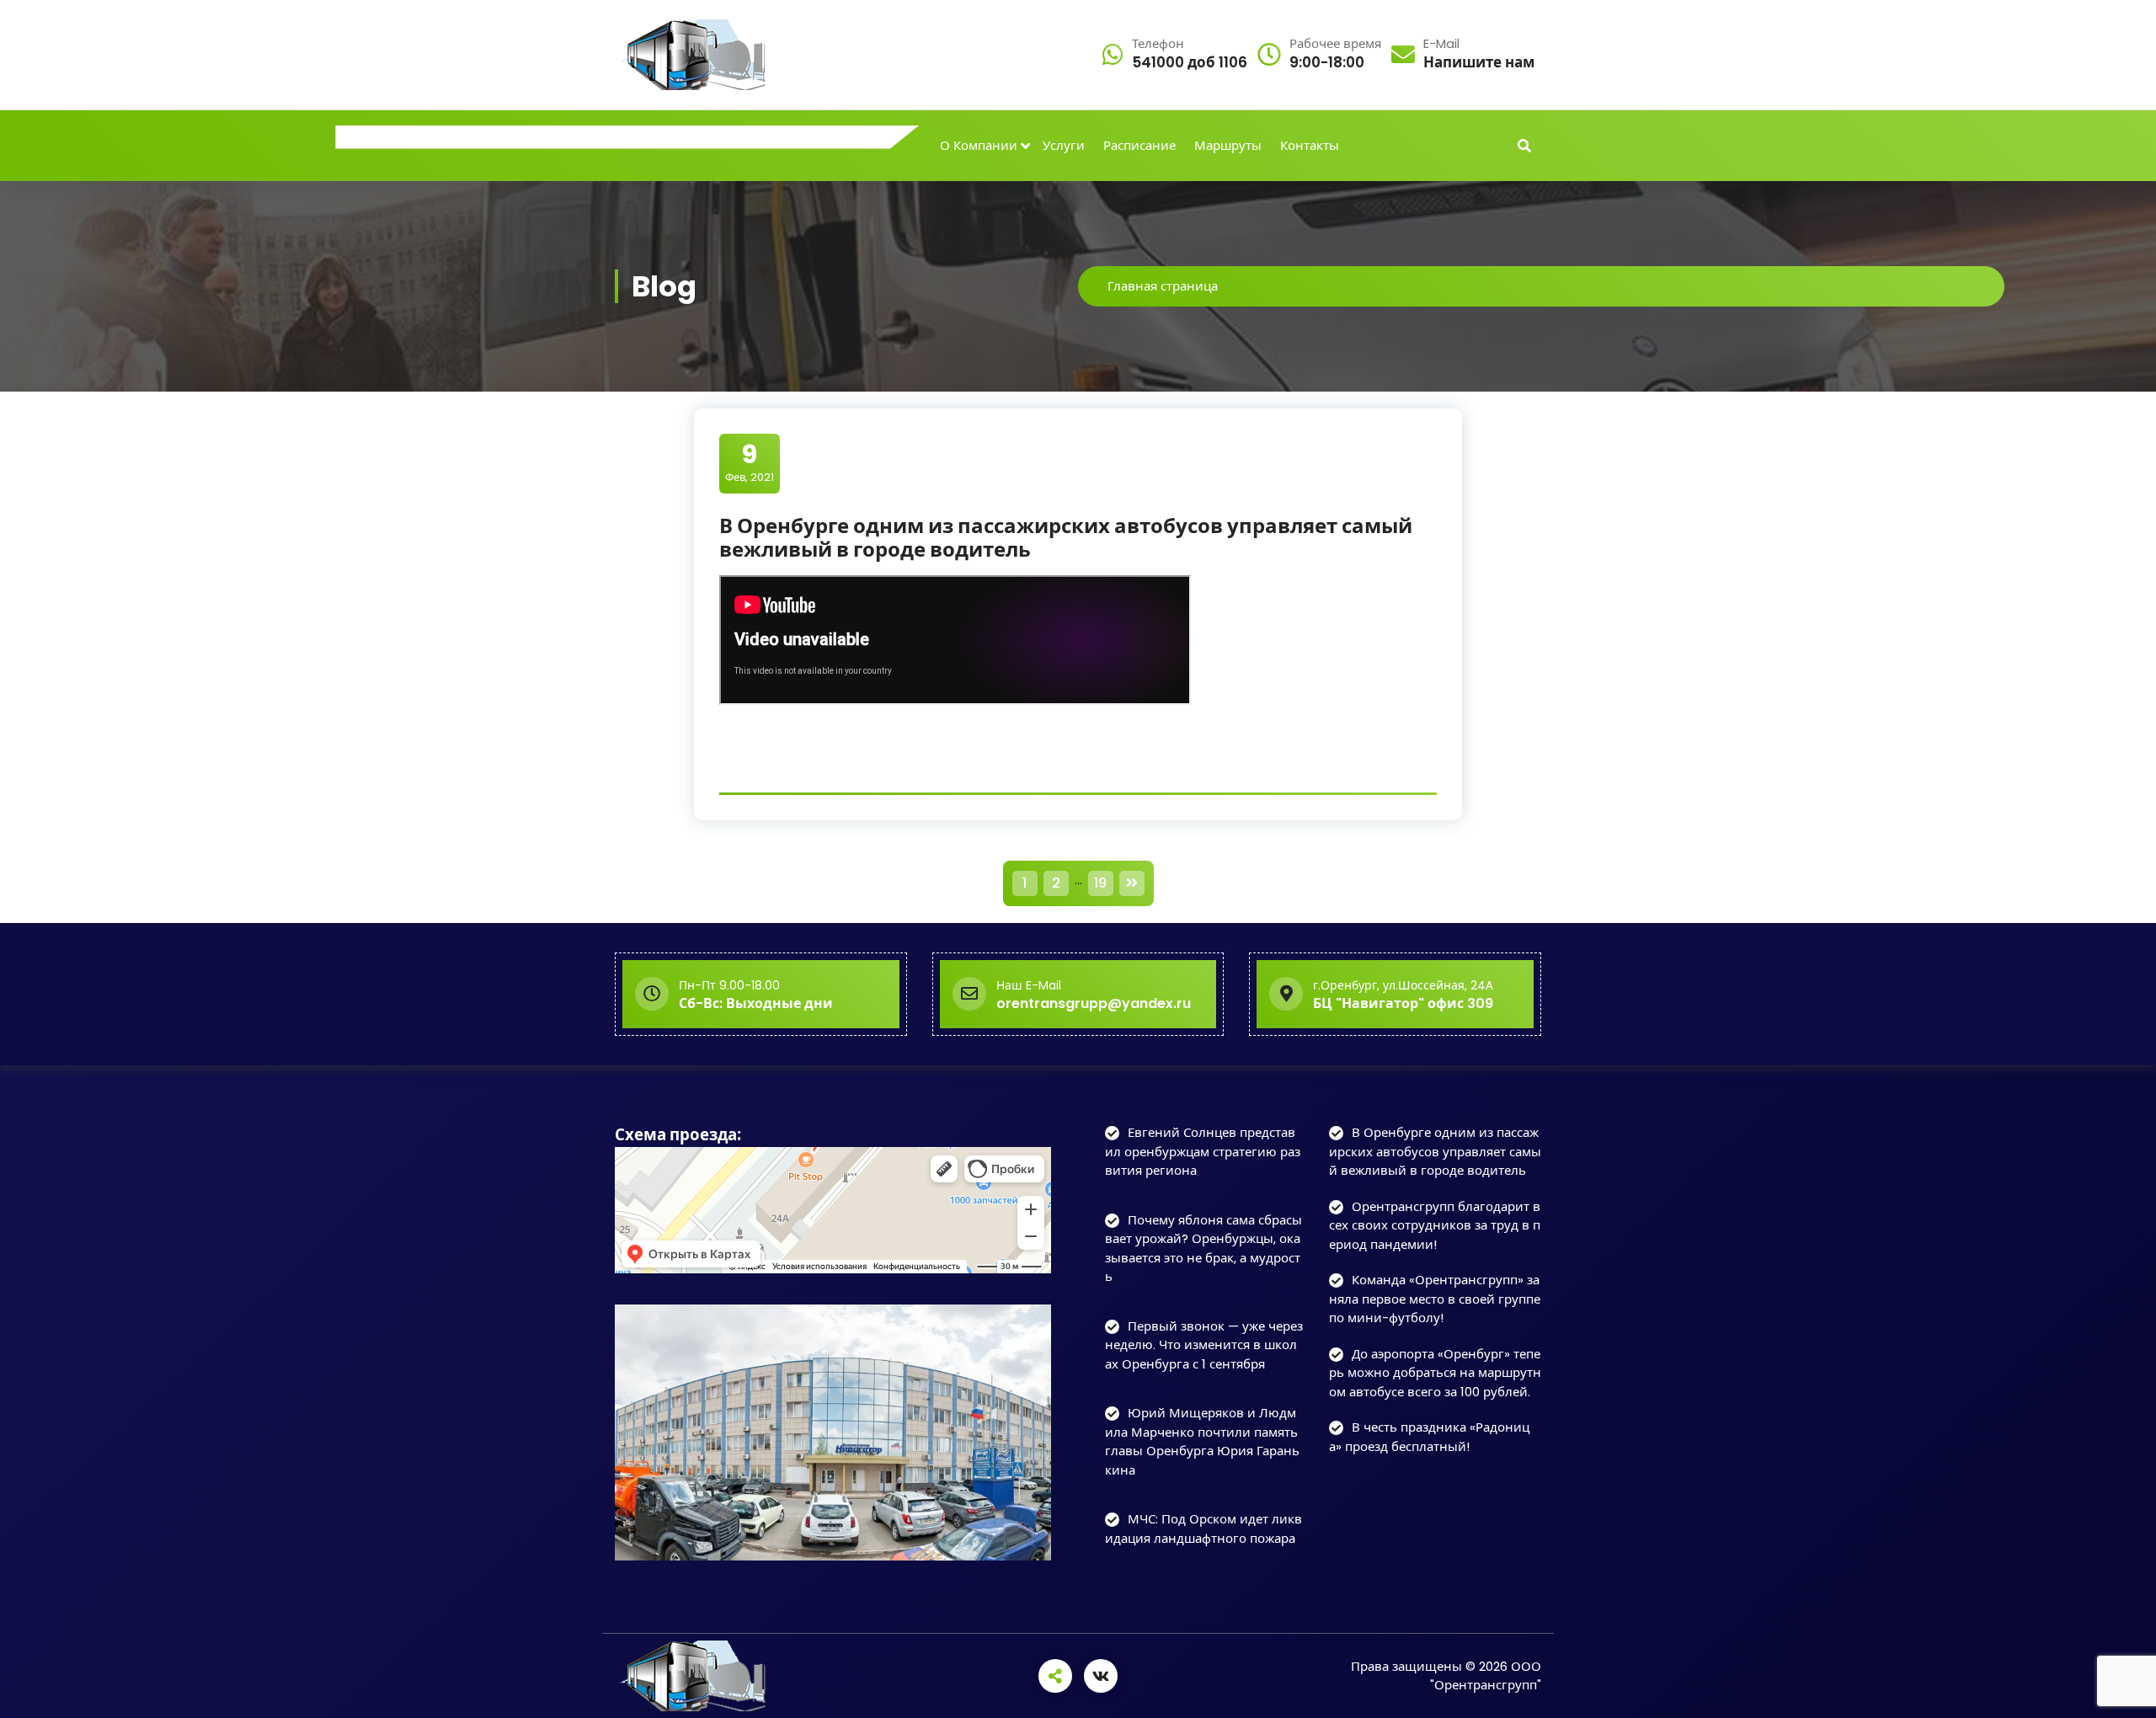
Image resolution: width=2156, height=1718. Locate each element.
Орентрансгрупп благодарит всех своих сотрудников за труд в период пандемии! (1435, 1225)
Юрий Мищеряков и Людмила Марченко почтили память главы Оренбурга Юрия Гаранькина (1202, 1441)
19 (1100, 883)
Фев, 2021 (750, 462)
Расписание (1139, 145)
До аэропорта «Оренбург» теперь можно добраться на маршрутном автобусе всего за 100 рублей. (1435, 1373)
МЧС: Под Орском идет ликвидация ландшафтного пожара (1203, 1529)
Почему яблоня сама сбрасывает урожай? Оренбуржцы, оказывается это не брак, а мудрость (1203, 1248)
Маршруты (1228, 145)
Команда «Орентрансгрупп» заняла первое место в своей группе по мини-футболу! (1435, 1299)
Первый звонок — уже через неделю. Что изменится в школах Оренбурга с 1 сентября (1204, 1345)
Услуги (1064, 145)
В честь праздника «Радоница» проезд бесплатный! (1429, 1437)
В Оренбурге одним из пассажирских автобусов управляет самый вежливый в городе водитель (1066, 538)
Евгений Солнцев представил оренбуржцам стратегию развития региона (1203, 1151)
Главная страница (1163, 286)
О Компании (979, 145)
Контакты (1310, 145)
